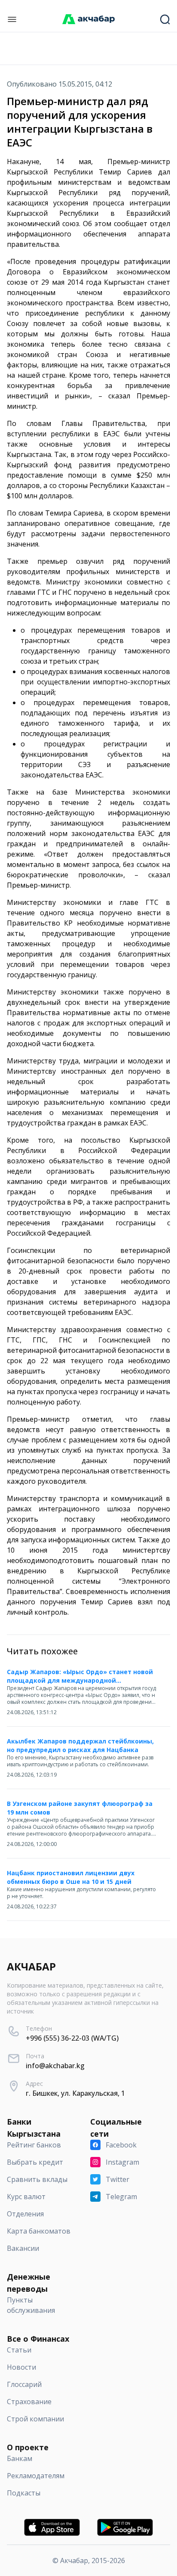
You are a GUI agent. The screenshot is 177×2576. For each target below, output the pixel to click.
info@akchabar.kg (55, 2066)
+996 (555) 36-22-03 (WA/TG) (72, 2038)
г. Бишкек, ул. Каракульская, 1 (75, 2093)
